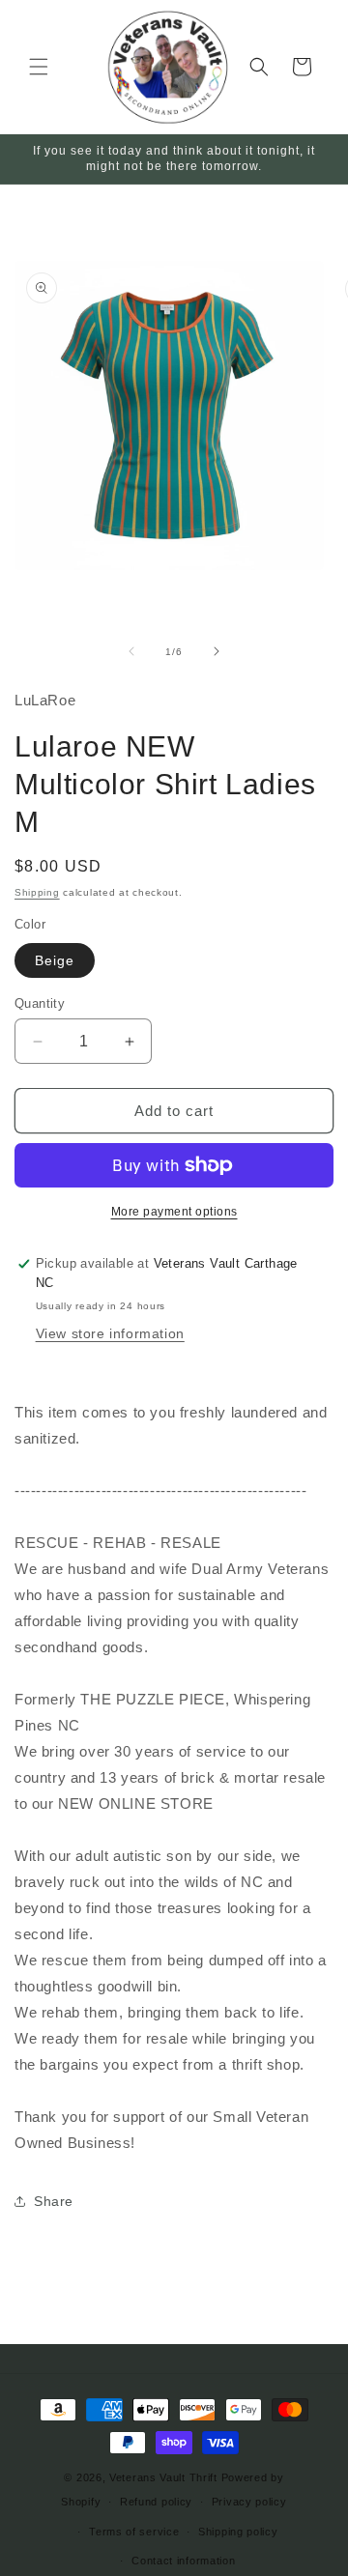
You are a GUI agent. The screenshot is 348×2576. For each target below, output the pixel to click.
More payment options (174, 1212)
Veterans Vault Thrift (163, 2477)
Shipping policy (238, 2532)
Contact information (183, 2561)
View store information (110, 1333)
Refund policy (156, 2502)
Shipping (37, 892)
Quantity (40, 1003)
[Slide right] (217, 651)
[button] (39, 67)
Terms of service (134, 2532)
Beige (55, 960)
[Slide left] (131, 651)
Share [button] (54, 2201)
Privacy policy (249, 2502)
